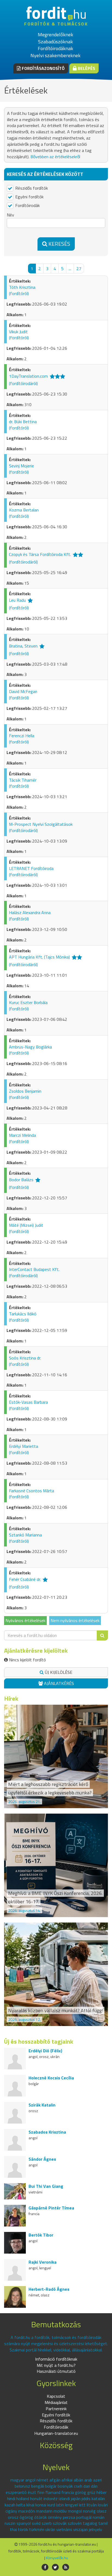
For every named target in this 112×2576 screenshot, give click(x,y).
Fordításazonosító (43, 68)
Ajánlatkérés (58, 1683)
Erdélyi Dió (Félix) (45, 2051)
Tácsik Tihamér (23, 780)
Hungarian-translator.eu (56, 2433)
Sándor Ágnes (42, 2159)
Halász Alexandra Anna (30, 912)
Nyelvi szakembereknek (55, 55)
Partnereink (56, 2409)
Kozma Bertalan (24, 510)
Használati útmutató (56, 2371)
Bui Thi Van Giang (46, 2186)
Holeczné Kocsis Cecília (51, 2078)
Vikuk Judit (18, 332)
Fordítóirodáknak (55, 48)
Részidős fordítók (31, 188)
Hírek (11, 1698)
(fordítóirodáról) (23, 383)
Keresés (59, 244)
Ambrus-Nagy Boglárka (30, 1047)
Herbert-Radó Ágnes (49, 2289)
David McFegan (23, 691)
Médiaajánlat (56, 2402)
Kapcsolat (56, 2396)
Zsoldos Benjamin (25, 1091)
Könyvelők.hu (57, 2558)
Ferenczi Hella (22, 736)
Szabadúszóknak (55, 42)
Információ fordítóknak (56, 2359)
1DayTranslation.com (28, 376)
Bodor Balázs (21, 1180)
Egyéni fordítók (29, 197)
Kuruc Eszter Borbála (28, 1002)
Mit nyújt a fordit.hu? (56, 2365)
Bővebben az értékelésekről (55, 157)
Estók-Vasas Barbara (28, 1402)
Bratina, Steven (23, 646)
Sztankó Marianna (25, 1535)
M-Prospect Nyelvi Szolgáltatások (41, 824)
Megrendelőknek (55, 35)
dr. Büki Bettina (23, 422)
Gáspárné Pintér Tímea (51, 2208)
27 (79, 268)
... (70, 268)
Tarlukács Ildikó (23, 1314)
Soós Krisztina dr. (25, 1358)
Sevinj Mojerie (22, 466)
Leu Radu (17, 600)
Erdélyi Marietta (24, 1446)
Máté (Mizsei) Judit (26, 1225)
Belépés (86, 68)
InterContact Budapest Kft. (34, 1269)
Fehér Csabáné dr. (25, 1579)
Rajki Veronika (43, 2262)
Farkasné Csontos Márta (32, 1491)
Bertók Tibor (41, 2235)
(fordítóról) (19, 293)
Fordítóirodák (27, 206)
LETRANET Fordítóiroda (31, 868)
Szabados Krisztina (47, 2132)
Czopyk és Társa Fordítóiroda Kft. (40, 555)
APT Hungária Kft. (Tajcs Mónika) (39, 957)
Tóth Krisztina (22, 287)
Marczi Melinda (22, 1135)
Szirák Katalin (42, 2105)
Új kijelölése (58, 1672)
